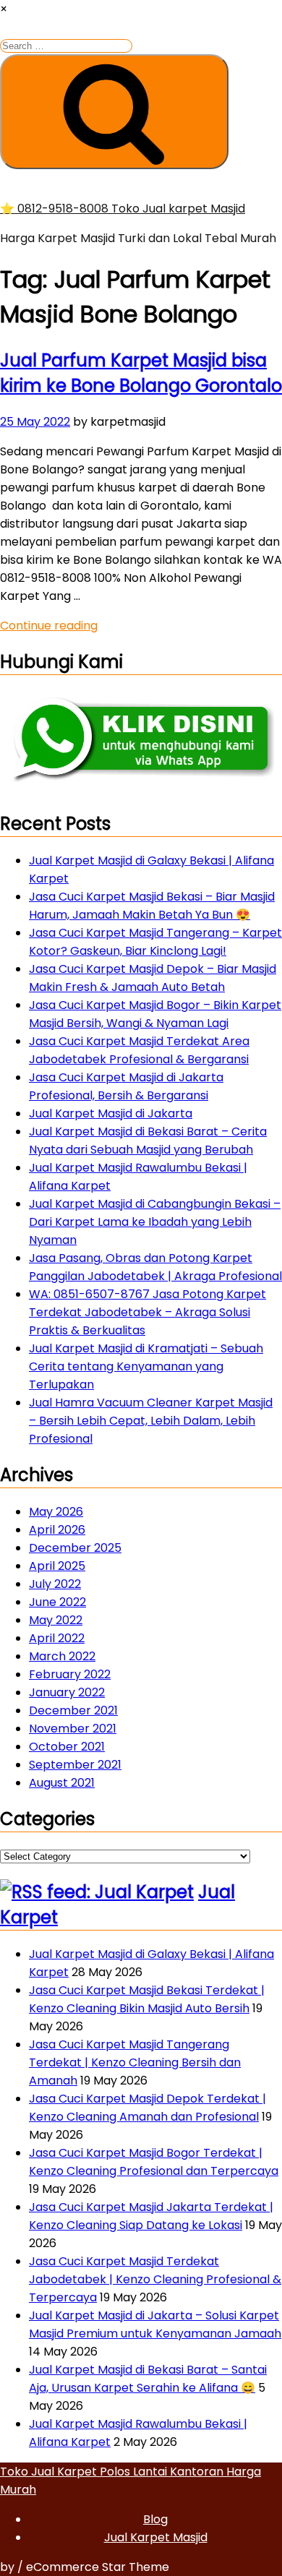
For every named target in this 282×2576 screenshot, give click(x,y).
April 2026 (57, 1530)
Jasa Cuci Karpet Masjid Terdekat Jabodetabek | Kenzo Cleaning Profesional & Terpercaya (155, 2279)
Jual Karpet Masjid (156, 2537)
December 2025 (75, 1548)
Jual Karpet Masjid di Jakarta (111, 1113)
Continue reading (49, 626)
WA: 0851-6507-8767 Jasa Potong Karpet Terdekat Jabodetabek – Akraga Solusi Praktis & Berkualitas (148, 1312)
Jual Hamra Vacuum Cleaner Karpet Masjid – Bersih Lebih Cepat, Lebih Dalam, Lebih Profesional (151, 1421)
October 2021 (67, 1747)
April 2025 (57, 1566)
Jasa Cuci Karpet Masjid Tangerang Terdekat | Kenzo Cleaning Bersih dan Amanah (135, 2062)
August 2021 (62, 1783)
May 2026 (56, 1512)
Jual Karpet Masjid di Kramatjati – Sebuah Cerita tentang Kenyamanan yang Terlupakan (146, 1366)
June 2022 (57, 1602)
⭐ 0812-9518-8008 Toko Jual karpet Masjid (123, 209)
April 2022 (57, 1638)
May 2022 (56, 1620)
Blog (155, 2519)
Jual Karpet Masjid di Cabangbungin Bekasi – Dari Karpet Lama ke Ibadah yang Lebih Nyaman (155, 1222)
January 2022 (67, 1692)
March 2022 (62, 1656)
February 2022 (70, 1674)
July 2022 (55, 1584)
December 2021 (73, 1710)
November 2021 (73, 1729)
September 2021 (75, 1765)
